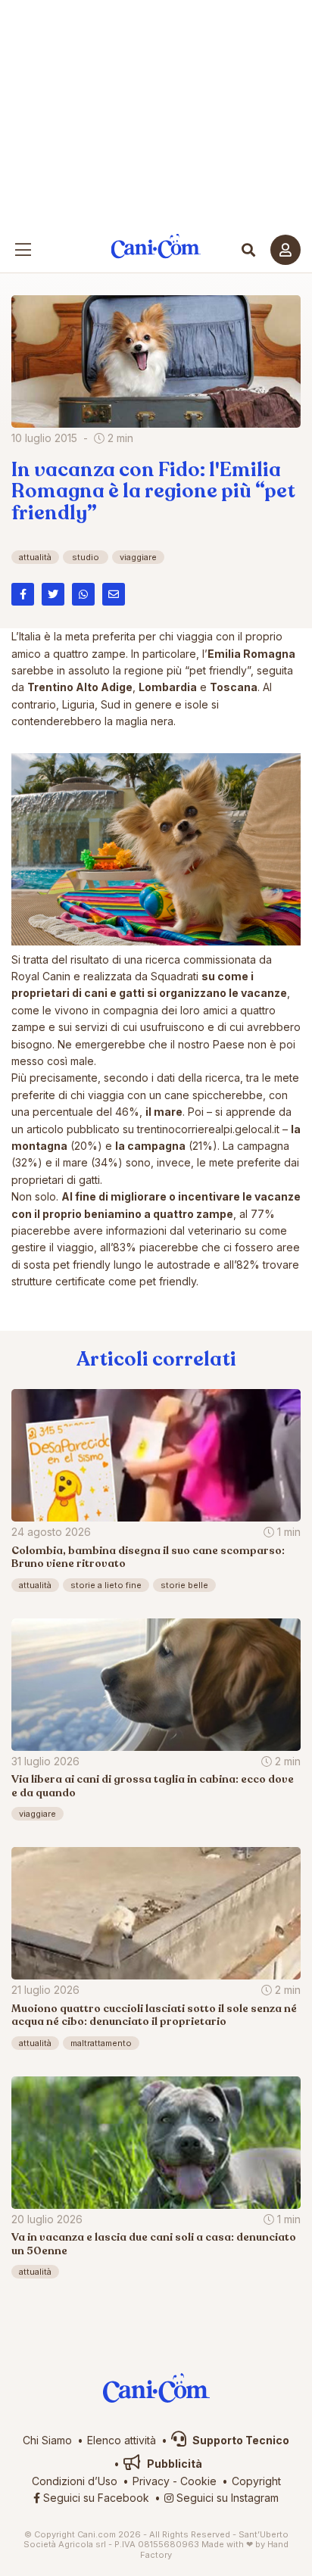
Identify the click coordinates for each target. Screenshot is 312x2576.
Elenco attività (122, 2440)
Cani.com (156, 246)
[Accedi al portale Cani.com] (285, 250)
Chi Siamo (47, 2440)
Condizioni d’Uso (75, 2481)
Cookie (198, 2481)
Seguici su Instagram (226, 2498)
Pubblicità (173, 2464)
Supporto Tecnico (240, 2440)
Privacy (151, 2481)
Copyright (256, 2481)
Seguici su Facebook (95, 2498)
